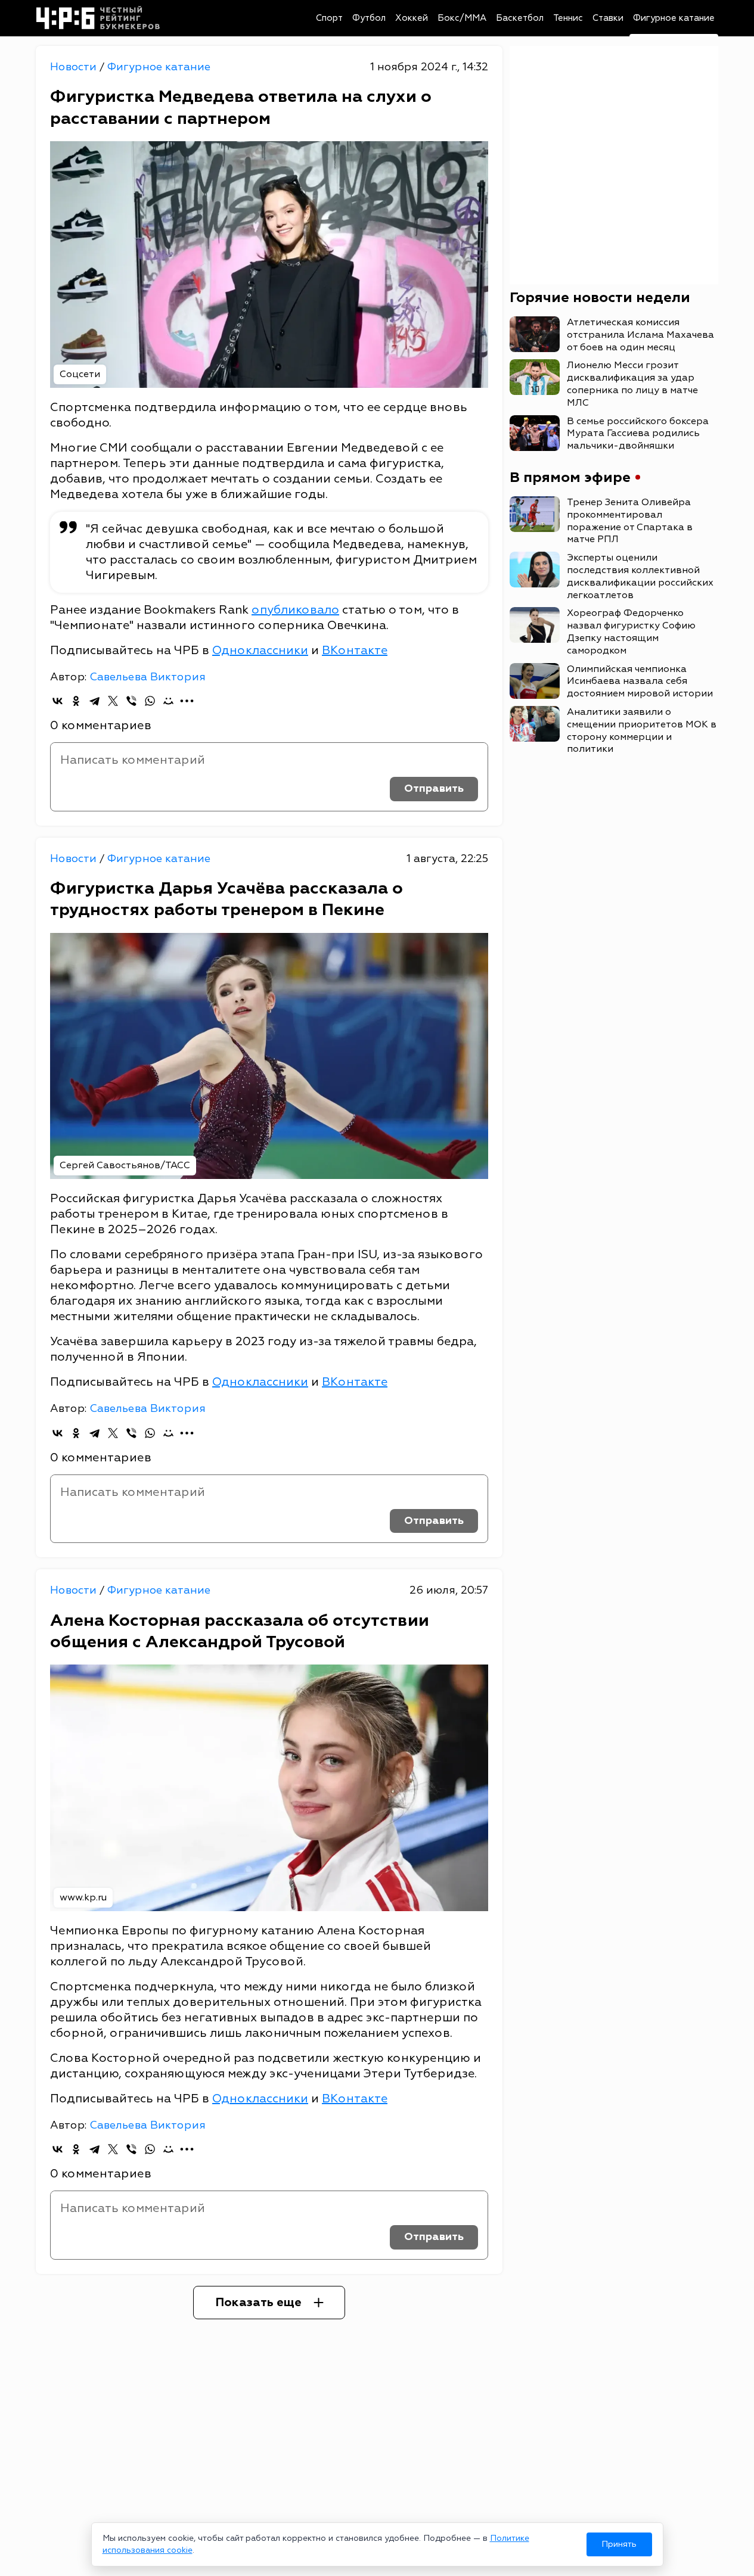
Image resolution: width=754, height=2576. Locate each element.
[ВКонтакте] (58, 701)
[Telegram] (94, 701)
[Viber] (131, 701)
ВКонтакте (355, 650)
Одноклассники (260, 650)
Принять (619, 2544)
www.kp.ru (83, 1897)
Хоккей (412, 18)
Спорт (329, 18)
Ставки (608, 18)
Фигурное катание (674, 18)
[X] (113, 701)
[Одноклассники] (76, 701)
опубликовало (295, 610)
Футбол (369, 18)
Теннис (568, 18)
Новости (75, 67)
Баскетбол (520, 18)
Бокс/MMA (462, 18)
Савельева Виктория (148, 677)
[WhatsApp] (150, 701)
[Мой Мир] (168, 701)
